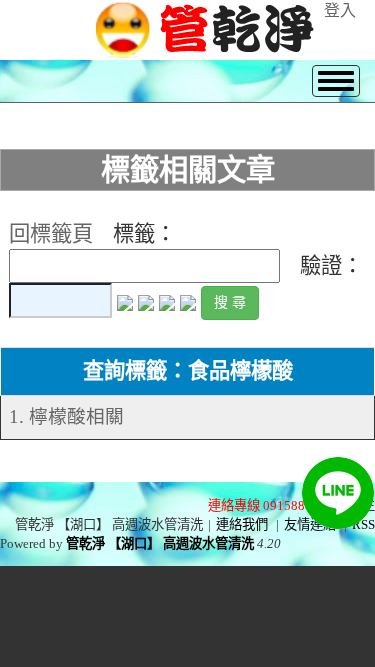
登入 (340, 10)
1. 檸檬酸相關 (66, 416)
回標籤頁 (51, 234)
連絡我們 (242, 524)
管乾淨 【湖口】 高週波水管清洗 (160, 543)
